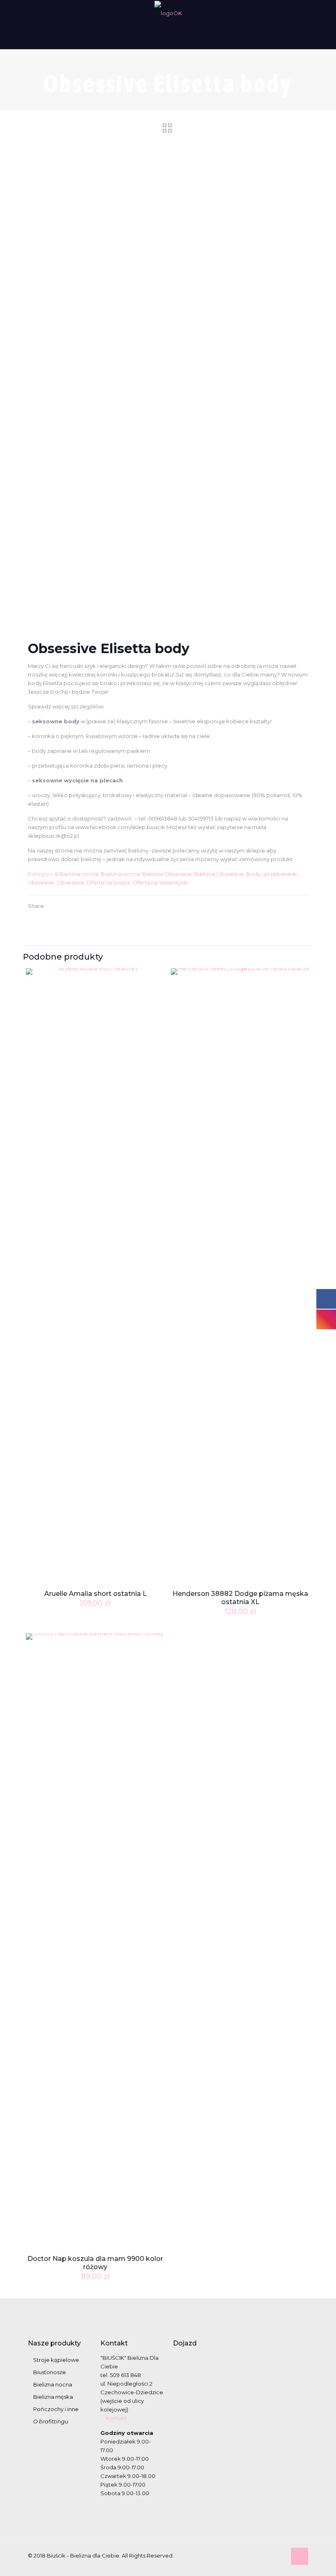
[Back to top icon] (300, 2556)
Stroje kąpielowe (56, 2360)
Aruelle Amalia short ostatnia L (95, 1594)
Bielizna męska (53, 2397)
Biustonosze (50, 2372)
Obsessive (70, 882)
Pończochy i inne (56, 2409)
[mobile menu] (7, 37)
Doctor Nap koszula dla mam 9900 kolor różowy (95, 2263)
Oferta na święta (108, 882)
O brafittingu (51, 2421)
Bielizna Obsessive (167, 874)
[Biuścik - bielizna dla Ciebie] (168, 13)
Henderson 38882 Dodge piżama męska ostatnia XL (240, 1598)
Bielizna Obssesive (219, 874)
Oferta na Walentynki (160, 882)
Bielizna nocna (120, 874)
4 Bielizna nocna (77, 874)
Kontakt (116, 2418)
